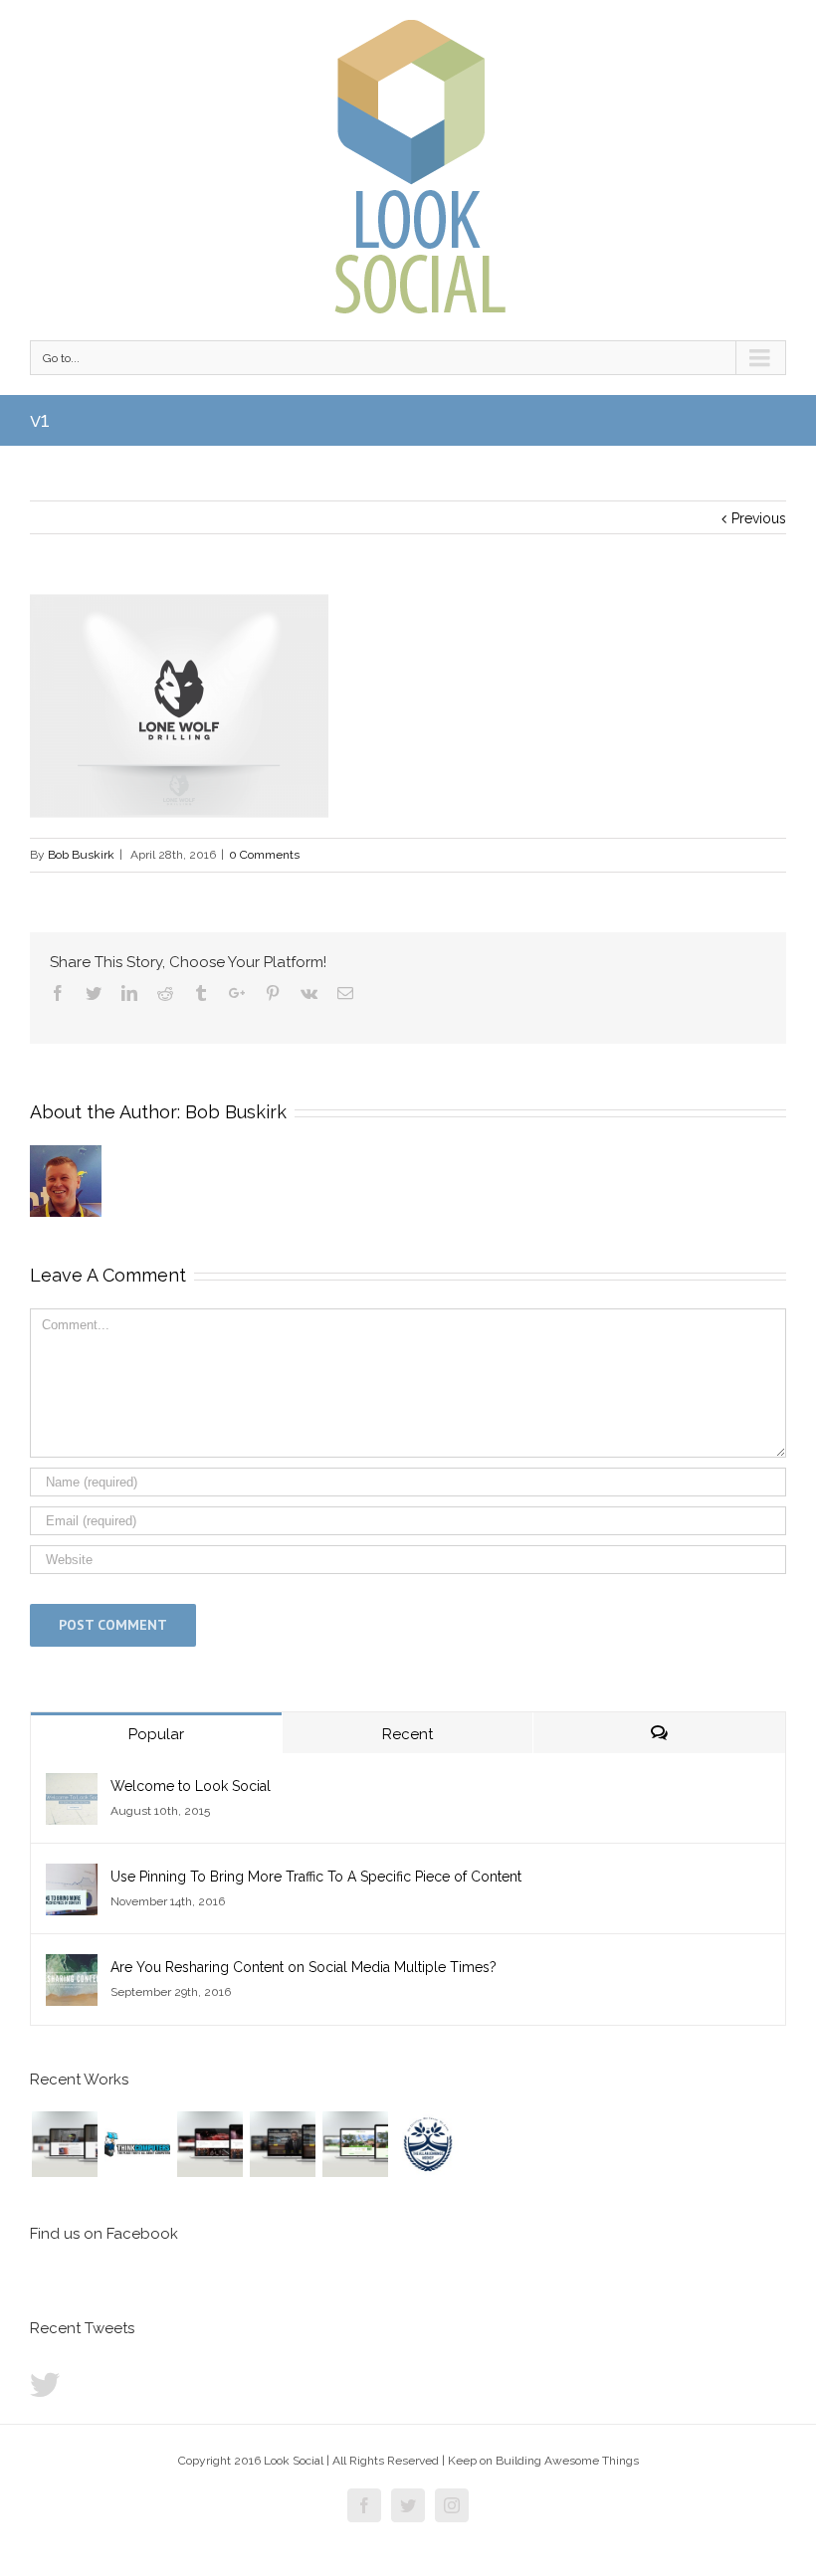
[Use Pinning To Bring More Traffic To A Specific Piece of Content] (72, 1877)
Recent (408, 1734)
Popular (156, 1734)
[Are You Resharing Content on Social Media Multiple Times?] (72, 1967)
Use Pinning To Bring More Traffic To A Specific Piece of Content (316, 1877)
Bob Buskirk (81, 855)
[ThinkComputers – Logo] (137, 2144)
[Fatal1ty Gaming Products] (209, 2144)
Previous (759, 518)
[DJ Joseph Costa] (282, 2144)
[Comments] (659, 1733)
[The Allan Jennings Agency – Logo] (427, 2144)
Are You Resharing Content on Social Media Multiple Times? (304, 1967)
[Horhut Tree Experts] (355, 2144)
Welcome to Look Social (191, 1786)
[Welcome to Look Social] (72, 1786)
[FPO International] (64, 2144)
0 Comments (264, 855)
